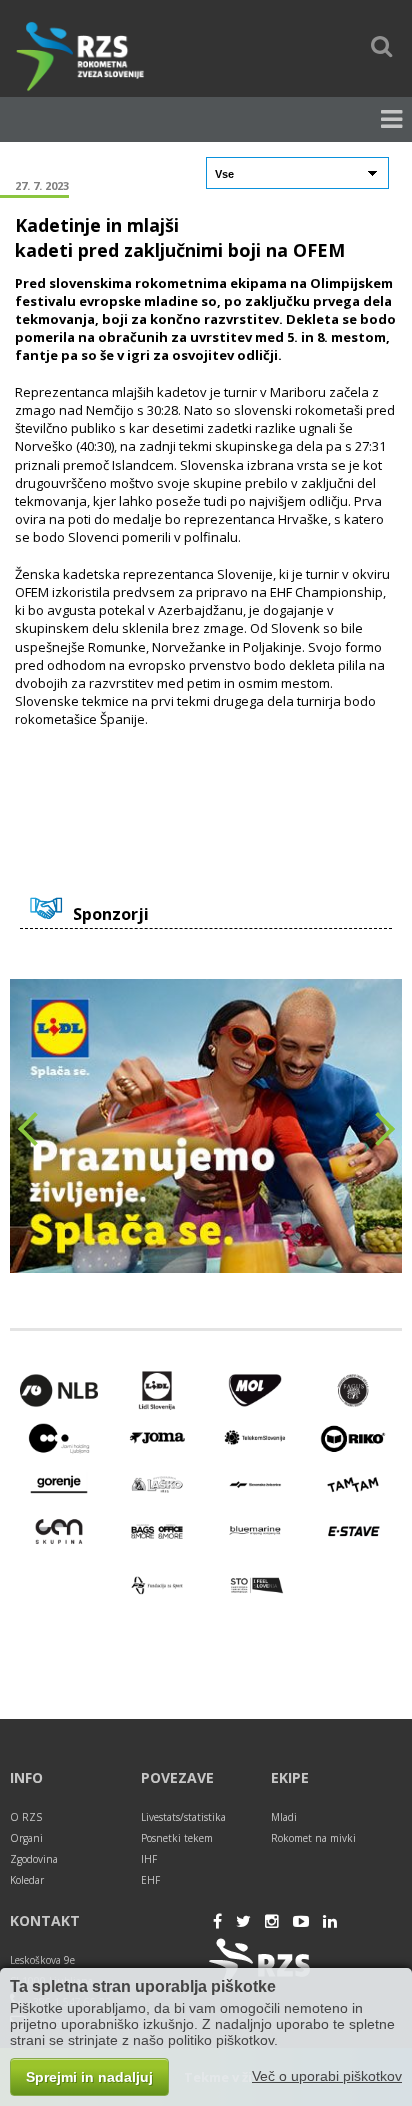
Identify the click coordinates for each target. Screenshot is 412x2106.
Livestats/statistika (183, 1817)
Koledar (27, 1880)
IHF (149, 1859)
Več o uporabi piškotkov (327, 2076)
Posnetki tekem (177, 1838)
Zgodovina (34, 1859)
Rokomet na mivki (313, 1838)
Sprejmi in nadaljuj (89, 2077)
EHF (150, 1880)
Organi (26, 1838)
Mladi (284, 1817)
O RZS (26, 1817)
